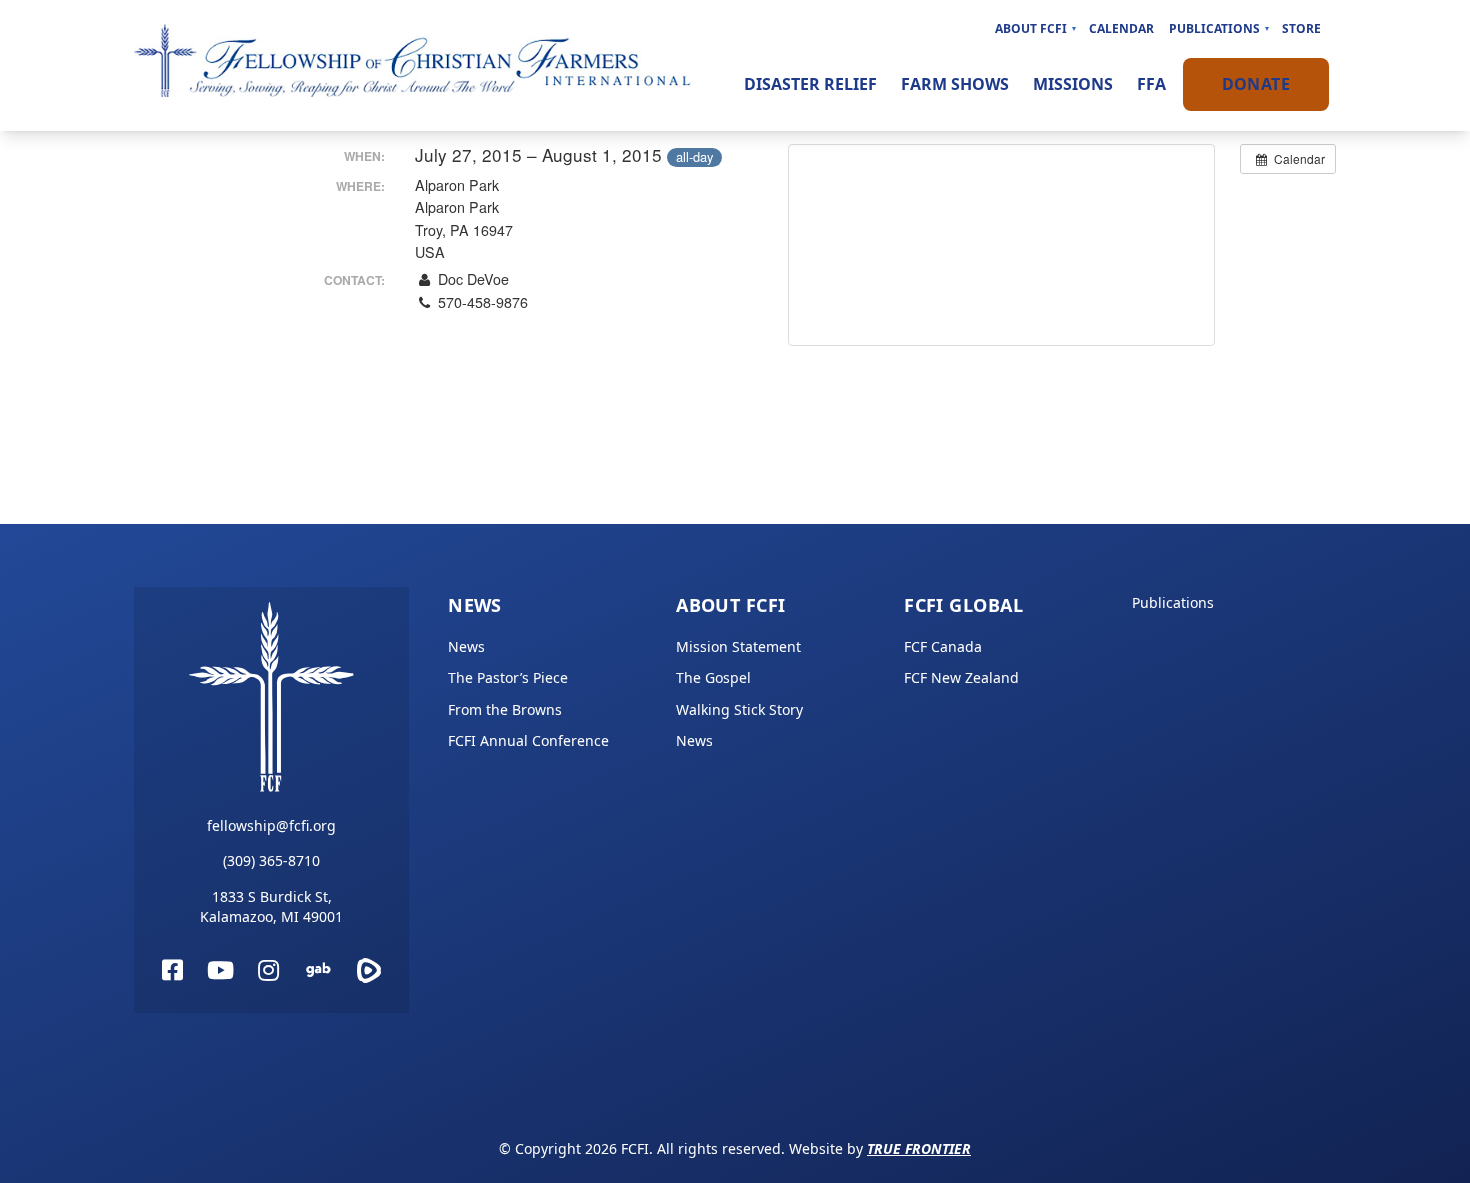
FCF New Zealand (961, 677)
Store (1301, 28)
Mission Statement (738, 646)
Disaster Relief (810, 84)
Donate (1256, 84)
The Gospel (713, 677)
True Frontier (919, 1148)
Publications (1214, 28)
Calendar (1121, 28)
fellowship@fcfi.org (271, 825)
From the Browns (505, 709)
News (475, 605)
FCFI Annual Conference (528, 740)
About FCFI (1031, 28)
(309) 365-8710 (271, 860)
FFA (1151, 84)
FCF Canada (943, 646)
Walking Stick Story (739, 709)
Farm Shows (955, 84)
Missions (1073, 84)
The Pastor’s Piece (508, 677)
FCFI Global (963, 605)
